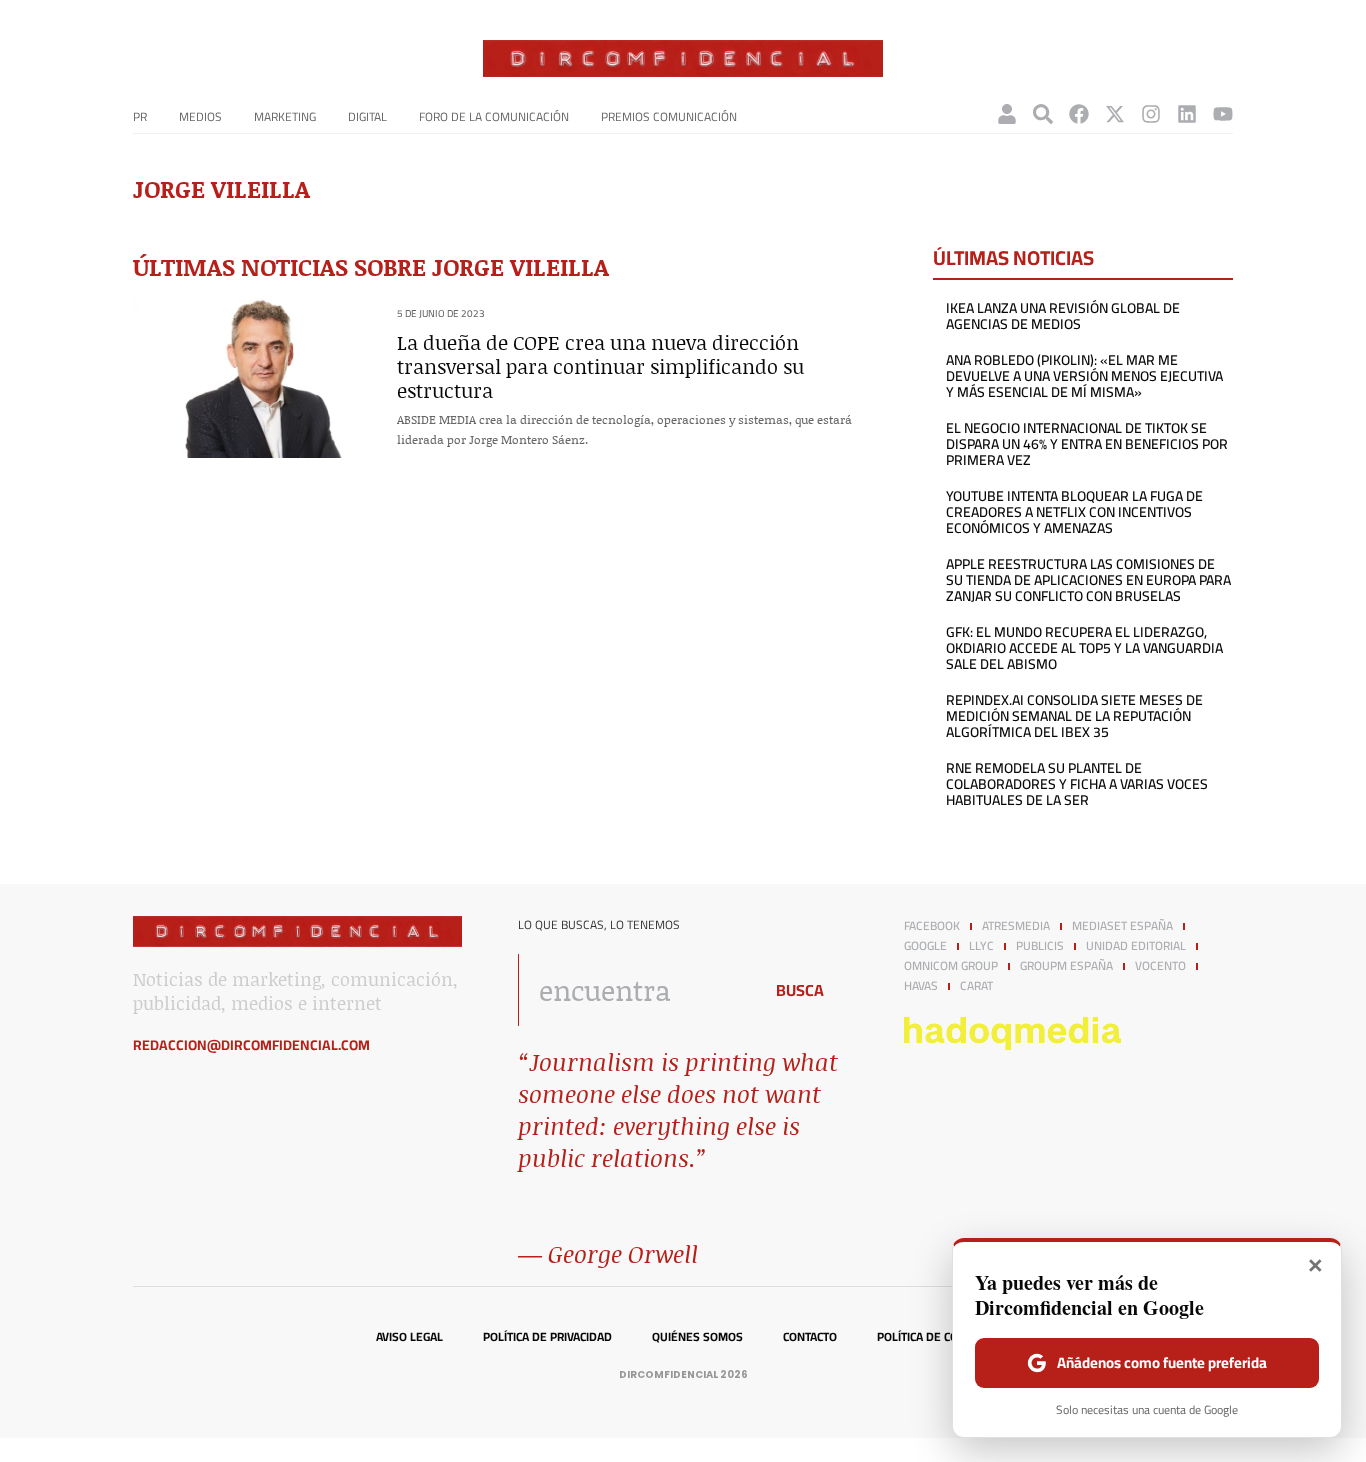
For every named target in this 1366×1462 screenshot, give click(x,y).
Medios (200, 116)
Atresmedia (1016, 926)
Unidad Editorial (1136, 946)
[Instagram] (1151, 114)
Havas (921, 986)
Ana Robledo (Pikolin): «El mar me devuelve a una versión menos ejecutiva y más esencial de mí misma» (1084, 376)
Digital (367, 116)
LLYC (981, 946)
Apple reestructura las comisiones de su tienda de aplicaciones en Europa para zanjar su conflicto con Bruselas (1088, 580)
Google (925, 946)
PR (140, 116)
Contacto (810, 1337)
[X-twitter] (1115, 114)
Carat (976, 986)
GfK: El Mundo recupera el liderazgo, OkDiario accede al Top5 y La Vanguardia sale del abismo (1084, 648)
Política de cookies (933, 1337)
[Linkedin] (1187, 114)
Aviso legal (409, 1337)
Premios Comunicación (669, 116)
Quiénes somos (697, 1337)
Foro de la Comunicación (494, 116)
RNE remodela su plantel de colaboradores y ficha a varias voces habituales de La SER (1077, 784)
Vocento (1160, 966)
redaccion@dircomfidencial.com (251, 1045)
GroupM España (1066, 966)
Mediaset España (1122, 926)
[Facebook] (1079, 114)
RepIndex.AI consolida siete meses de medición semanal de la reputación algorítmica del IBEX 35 (1074, 716)
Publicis (1040, 946)
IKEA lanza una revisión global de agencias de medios (1063, 316)
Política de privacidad (547, 1337)
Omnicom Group (951, 966)
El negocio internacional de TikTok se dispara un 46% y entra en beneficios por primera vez (1087, 444)
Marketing (285, 116)
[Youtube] (1223, 114)
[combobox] (634, 990)
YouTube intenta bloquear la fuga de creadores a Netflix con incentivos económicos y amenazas (1074, 512)
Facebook (932, 926)
